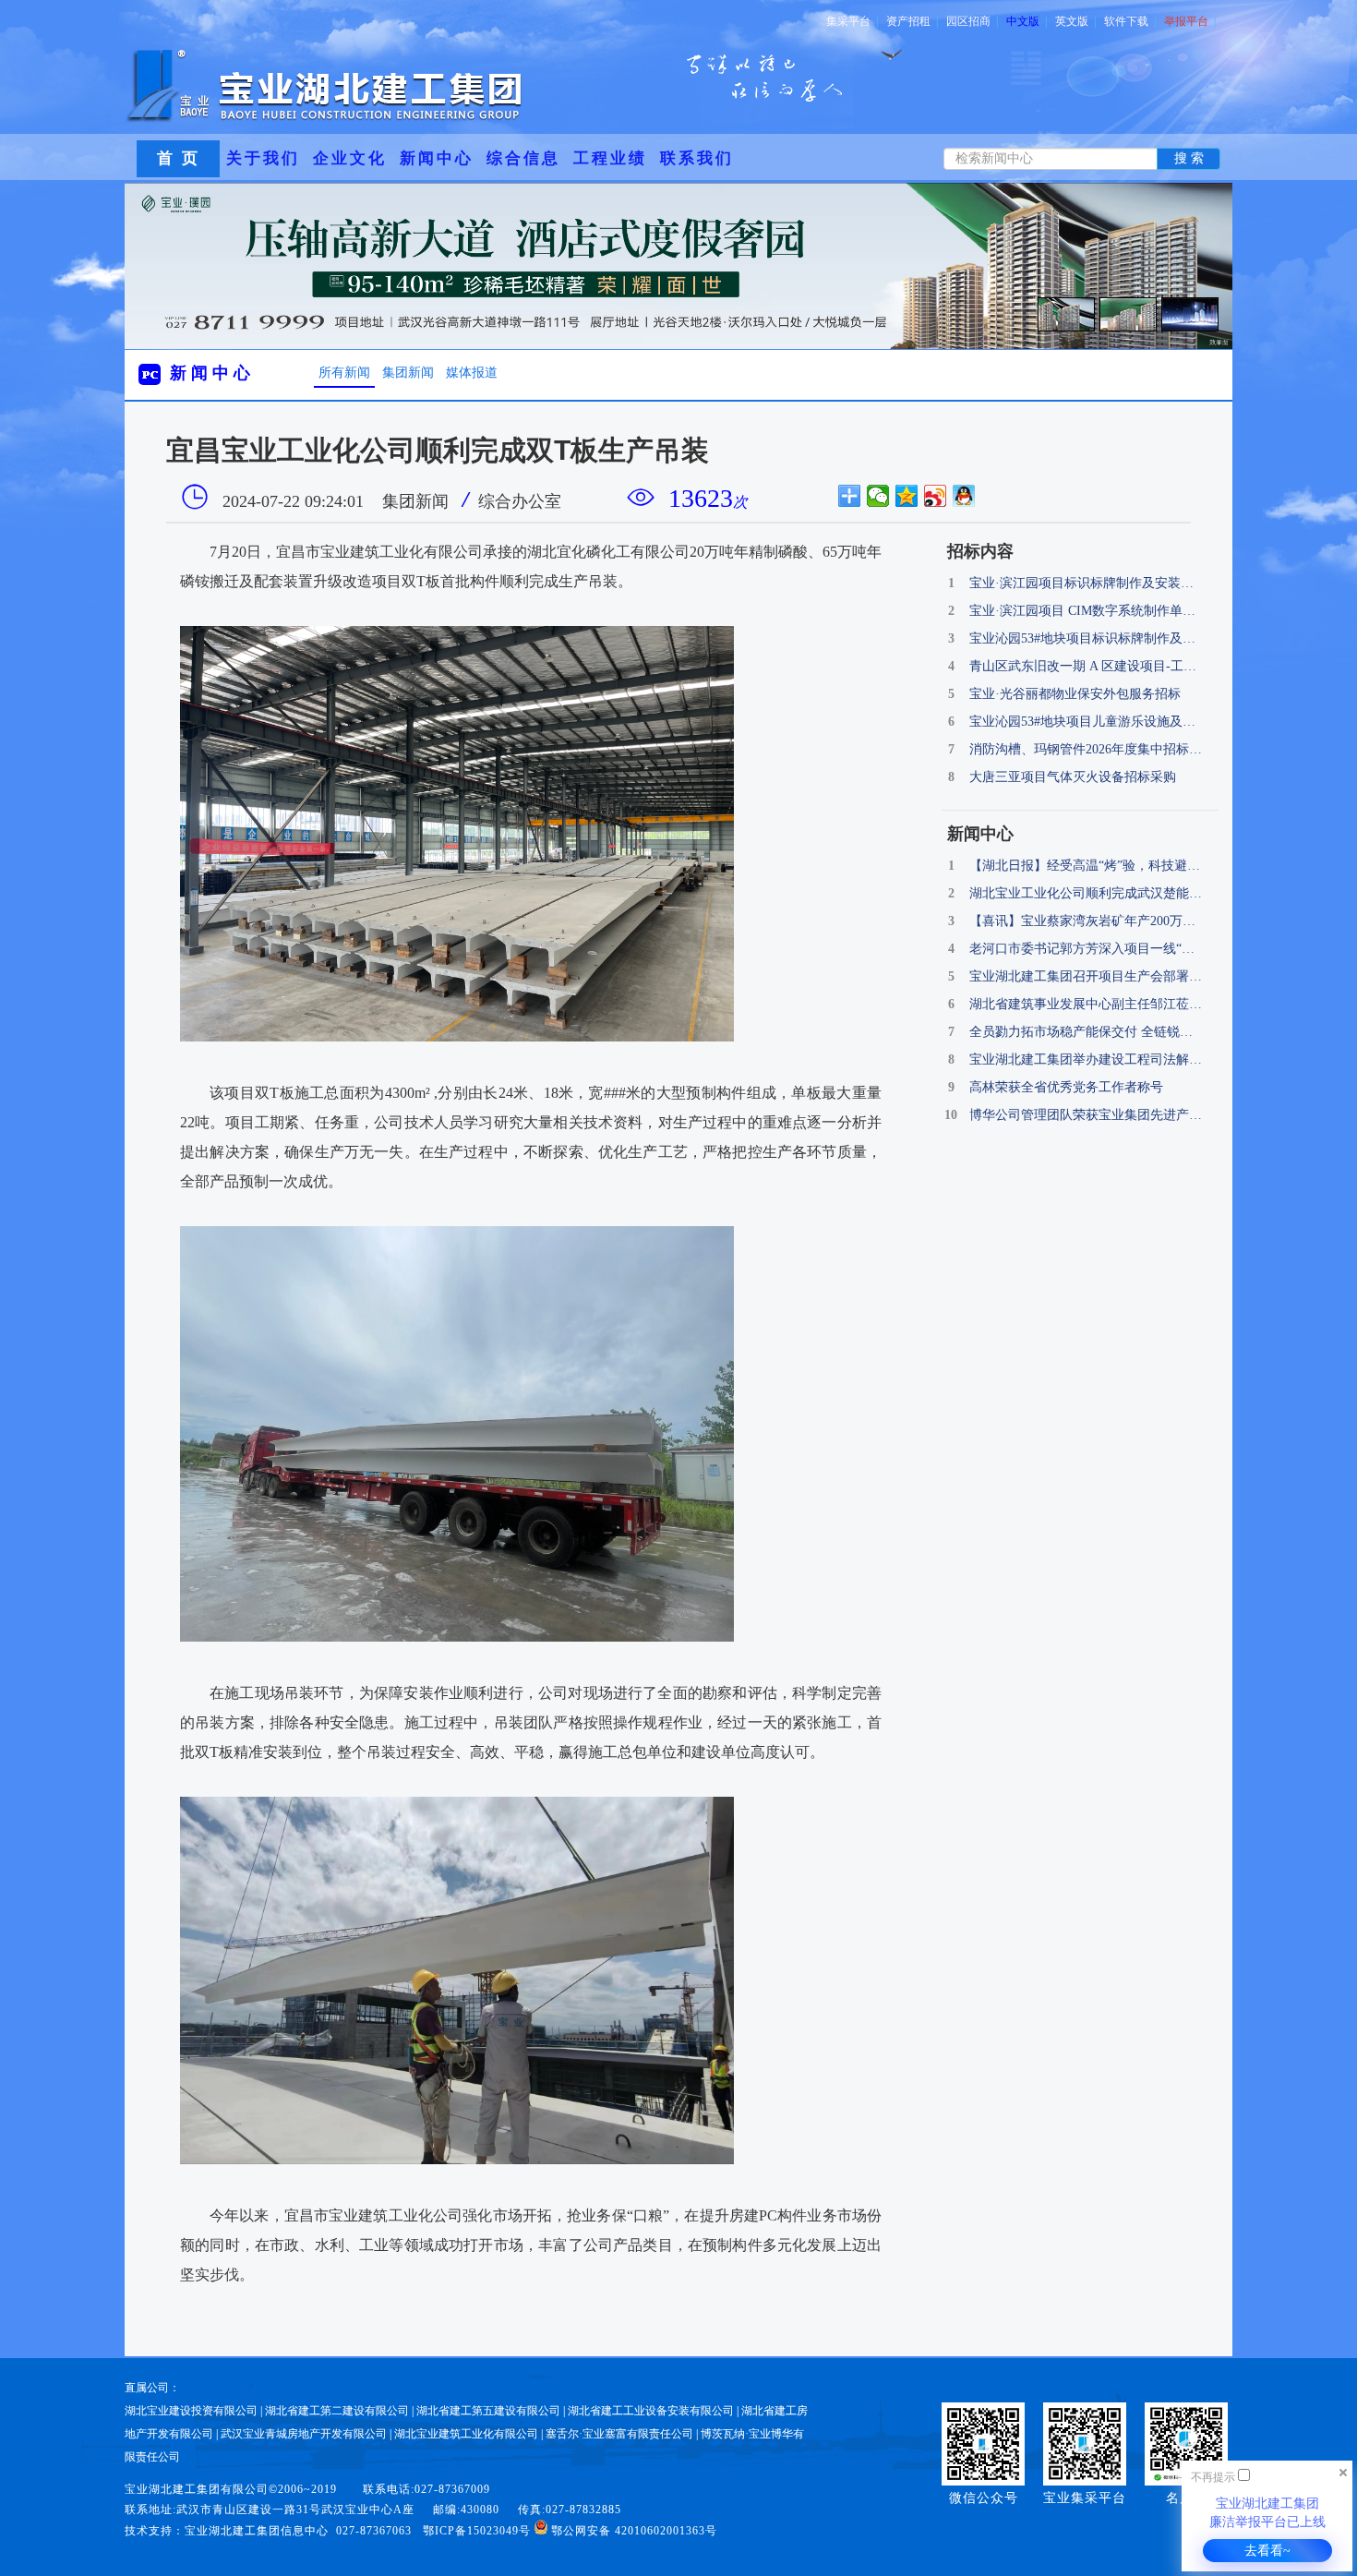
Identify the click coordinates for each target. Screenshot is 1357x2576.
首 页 (179, 158)
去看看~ (1267, 2551)
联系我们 (697, 158)
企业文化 (350, 158)
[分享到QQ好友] (964, 496)
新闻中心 (437, 158)
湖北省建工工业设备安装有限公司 (651, 2411)
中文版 (1027, 21)
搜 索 (1189, 158)
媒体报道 (472, 373)
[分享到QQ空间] (907, 496)
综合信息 (523, 158)
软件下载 (1130, 21)
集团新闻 (408, 373)
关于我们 (263, 158)
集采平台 (852, 21)
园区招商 (972, 21)
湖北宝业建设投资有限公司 (191, 2411)
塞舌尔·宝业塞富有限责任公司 (619, 2434)
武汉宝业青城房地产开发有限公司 (304, 2434)
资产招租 (912, 21)
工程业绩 (610, 158)
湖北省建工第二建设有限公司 (337, 2411)
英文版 (1075, 21)
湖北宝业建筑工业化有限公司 (466, 2434)
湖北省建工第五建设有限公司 (488, 2411)
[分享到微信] (878, 496)
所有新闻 (344, 373)
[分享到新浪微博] (936, 496)
